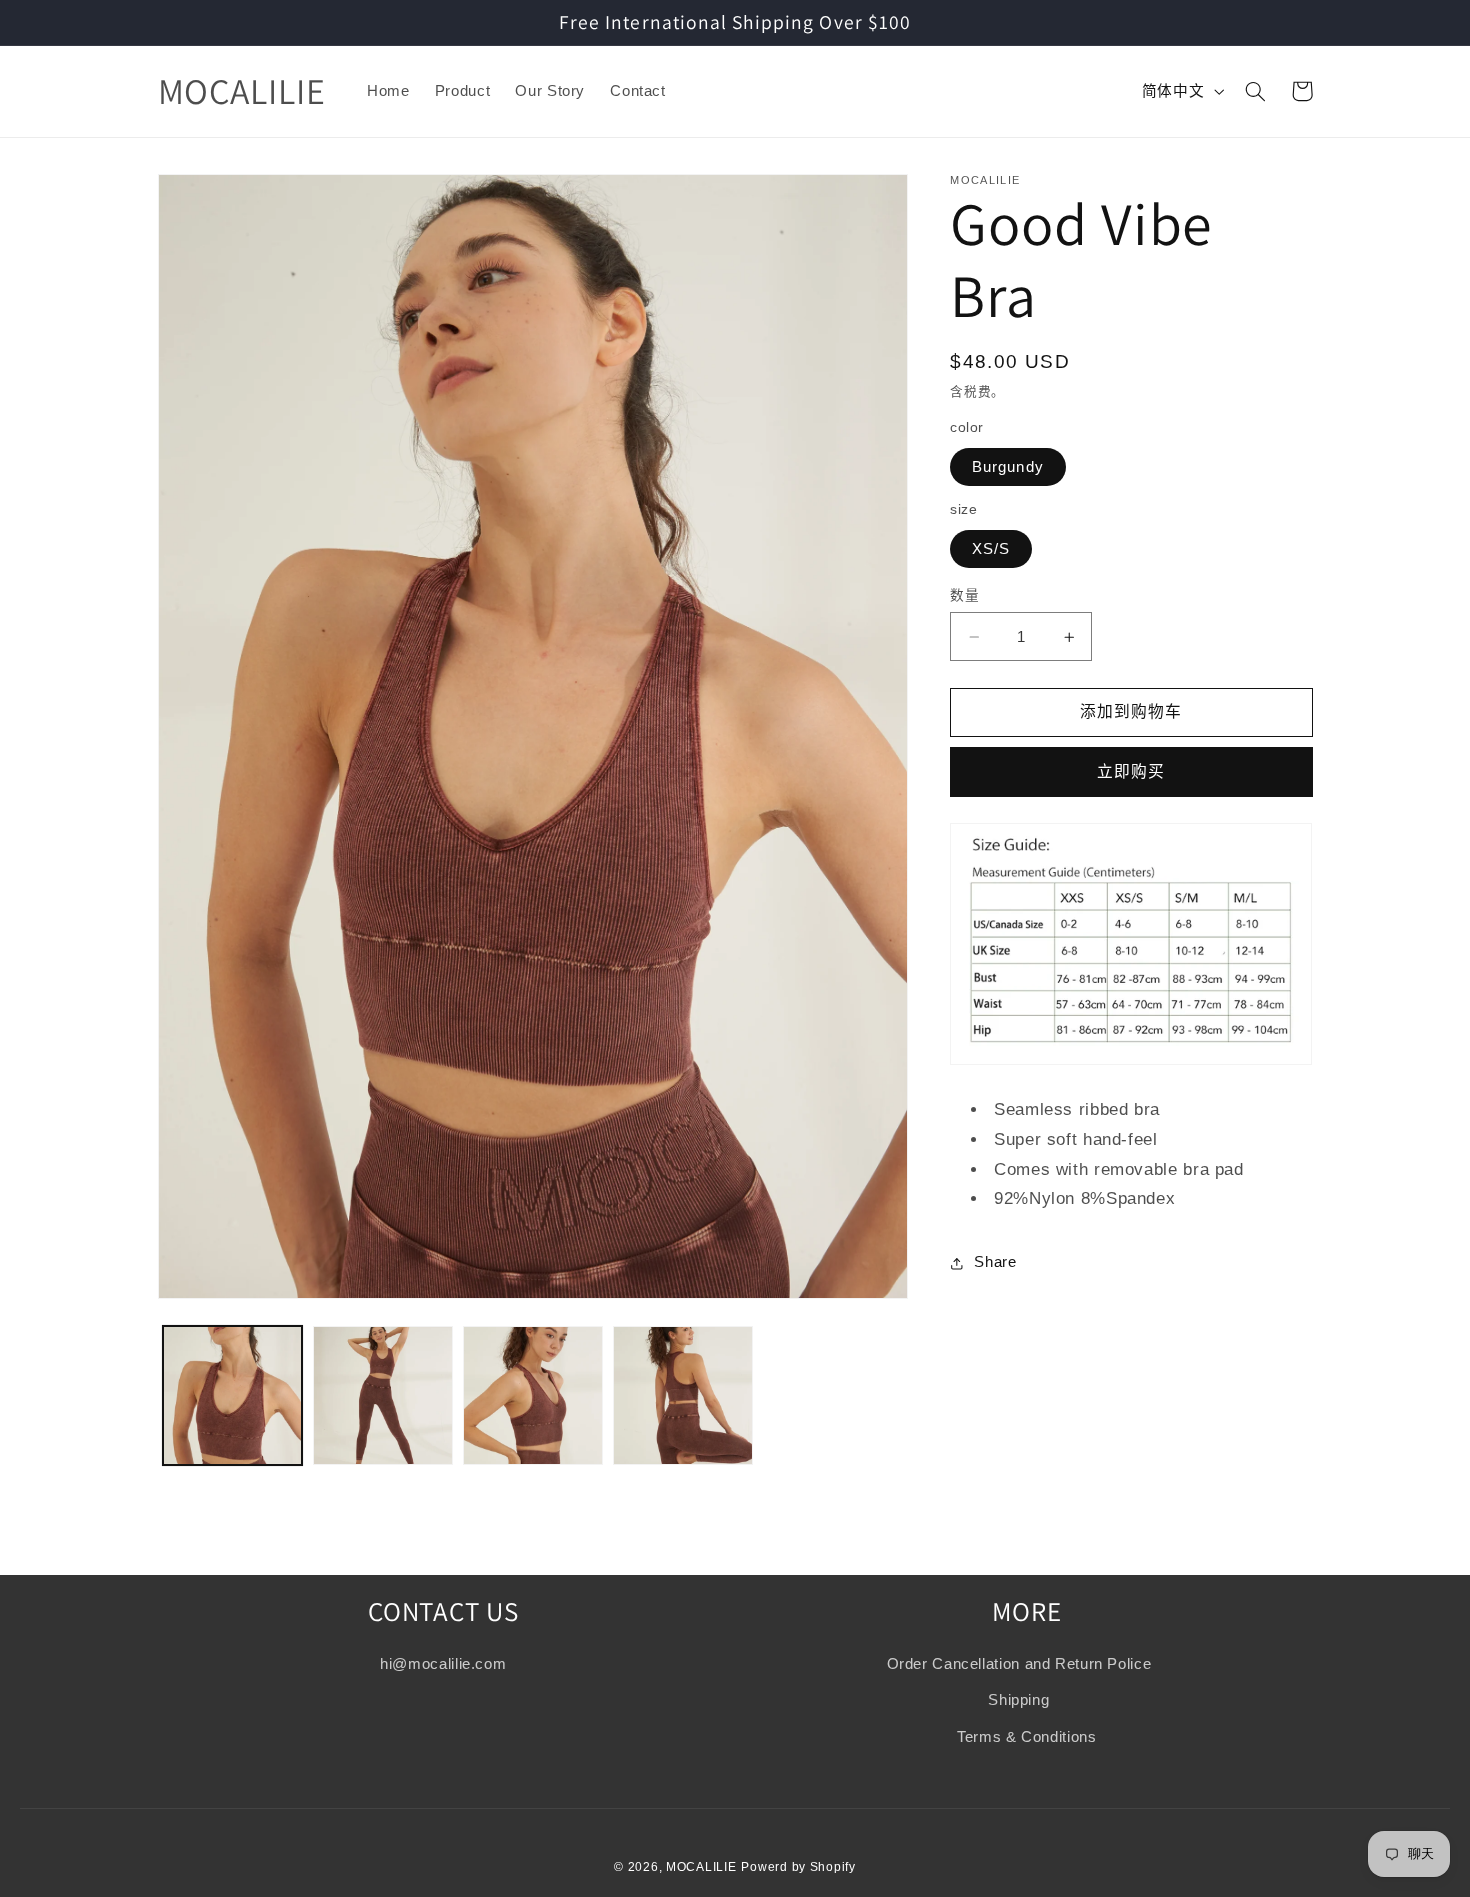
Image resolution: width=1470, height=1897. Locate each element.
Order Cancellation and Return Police (1019, 1663)
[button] (1256, 91)
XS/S (991, 549)
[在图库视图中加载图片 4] (683, 1396)
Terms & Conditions (1026, 1736)
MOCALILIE (701, 1866)
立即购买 (1131, 771)
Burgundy (1007, 467)
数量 (964, 595)
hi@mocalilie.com (443, 1663)
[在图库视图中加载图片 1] (233, 1396)
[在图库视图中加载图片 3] (533, 1396)
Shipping (1018, 1700)
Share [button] (995, 1262)
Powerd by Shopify (798, 1866)
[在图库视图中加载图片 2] (383, 1396)
